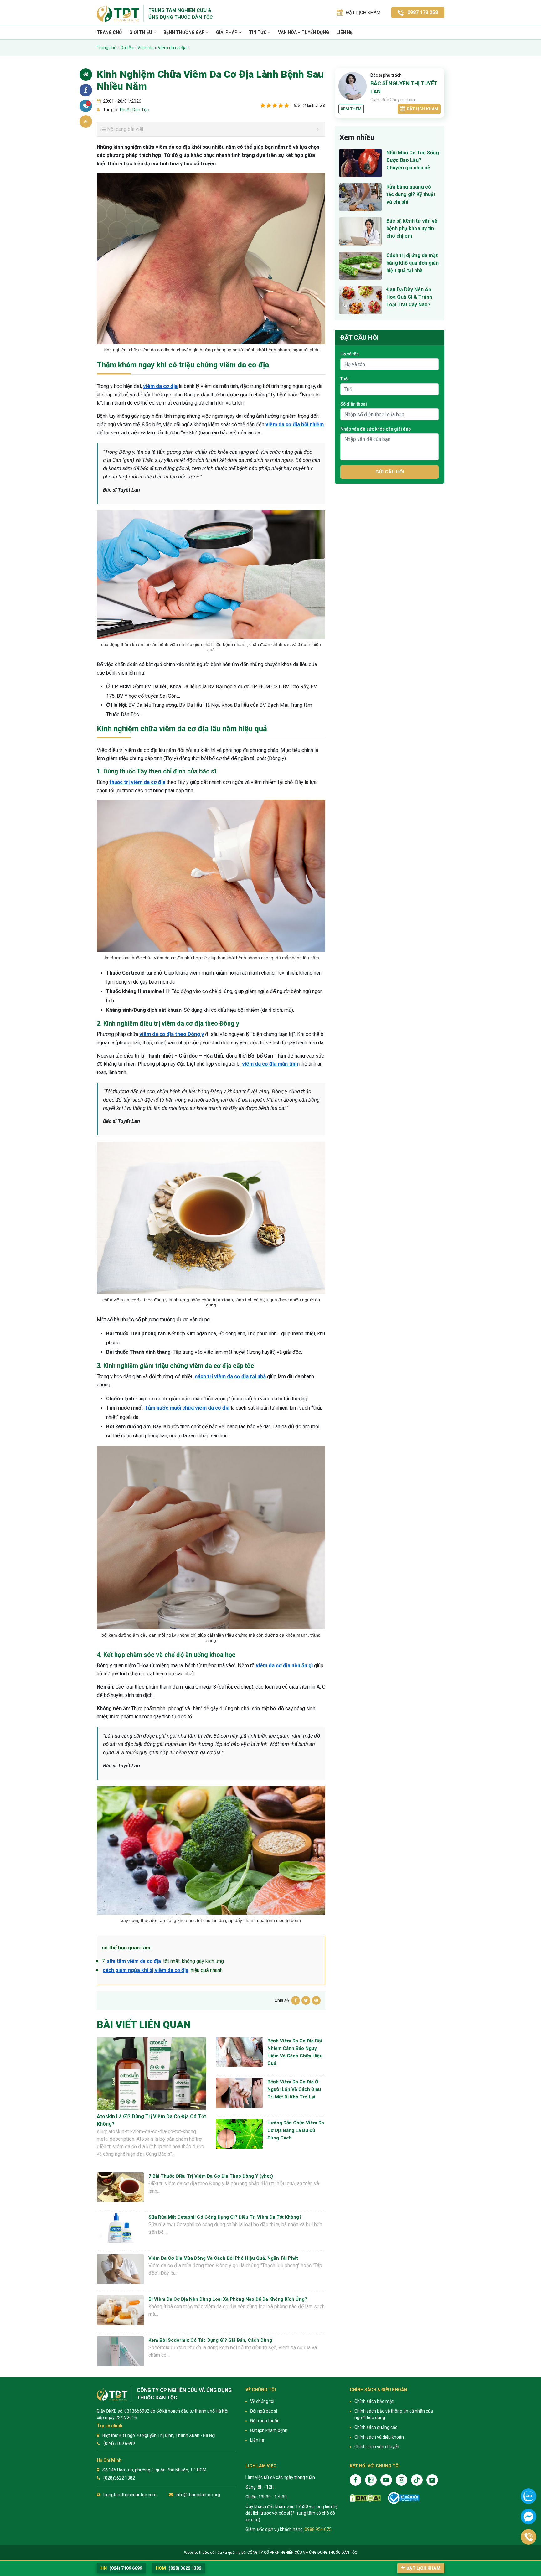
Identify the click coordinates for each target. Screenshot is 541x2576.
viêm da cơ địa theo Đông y (172, 1034)
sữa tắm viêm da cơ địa (134, 1961)
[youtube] (386, 2480)
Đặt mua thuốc (265, 2421)
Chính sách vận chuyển (377, 2447)
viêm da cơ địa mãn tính (270, 1064)
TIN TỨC (258, 32)
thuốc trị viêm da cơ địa (137, 782)
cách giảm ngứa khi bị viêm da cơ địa (146, 1970)
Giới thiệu (141, 32)
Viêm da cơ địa (172, 48)
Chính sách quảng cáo (376, 2427)
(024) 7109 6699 (121, 2568)
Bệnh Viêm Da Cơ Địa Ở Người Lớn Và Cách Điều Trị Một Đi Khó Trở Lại (294, 2089)
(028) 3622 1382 (178, 2568)
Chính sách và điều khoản (379, 2437)
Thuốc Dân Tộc (133, 110)
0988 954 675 (318, 2529)
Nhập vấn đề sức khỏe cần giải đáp (376, 429)
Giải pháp (227, 32)
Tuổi (345, 379)
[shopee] (432, 2480)
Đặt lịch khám (422, 109)
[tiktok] (417, 2480)
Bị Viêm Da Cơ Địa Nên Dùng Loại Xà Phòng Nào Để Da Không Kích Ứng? (228, 2299)
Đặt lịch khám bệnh (269, 2430)
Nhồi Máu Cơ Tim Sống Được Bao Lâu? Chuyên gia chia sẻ (413, 160)
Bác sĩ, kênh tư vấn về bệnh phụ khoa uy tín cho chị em (412, 228)
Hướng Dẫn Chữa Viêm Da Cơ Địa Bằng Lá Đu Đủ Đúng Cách (296, 2130)
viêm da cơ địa (160, 386)
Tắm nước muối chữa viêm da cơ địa (187, 1408)
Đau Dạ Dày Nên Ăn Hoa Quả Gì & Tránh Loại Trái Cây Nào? (409, 297)
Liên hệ (345, 32)
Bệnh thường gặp (185, 32)
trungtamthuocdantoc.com (130, 2495)
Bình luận (88, 103)
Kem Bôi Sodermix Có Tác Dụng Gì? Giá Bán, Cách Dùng (210, 2340)
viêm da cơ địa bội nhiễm (295, 424)
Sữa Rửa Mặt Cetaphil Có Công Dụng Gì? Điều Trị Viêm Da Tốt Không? (225, 2217)
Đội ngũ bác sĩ (264, 2411)
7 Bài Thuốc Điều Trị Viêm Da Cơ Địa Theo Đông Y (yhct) (211, 2176)
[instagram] (402, 2480)
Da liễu (127, 48)
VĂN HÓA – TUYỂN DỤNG (304, 32)
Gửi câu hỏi (390, 472)
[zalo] (371, 2480)
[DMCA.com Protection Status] (365, 2498)
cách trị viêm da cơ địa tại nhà (230, 1376)
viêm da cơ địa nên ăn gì (284, 1666)
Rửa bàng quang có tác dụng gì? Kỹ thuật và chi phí (411, 194)
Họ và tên (350, 354)
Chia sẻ (86, 90)
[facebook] (356, 2480)
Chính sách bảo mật (374, 2401)
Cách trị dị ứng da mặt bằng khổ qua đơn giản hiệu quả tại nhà (412, 263)
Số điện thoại (354, 404)
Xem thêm (351, 109)
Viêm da (146, 48)
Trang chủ (109, 32)
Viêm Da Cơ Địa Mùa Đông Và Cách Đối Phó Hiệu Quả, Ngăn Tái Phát (223, 2258)
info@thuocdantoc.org (198, 2495)
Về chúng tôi (262, 2401)
